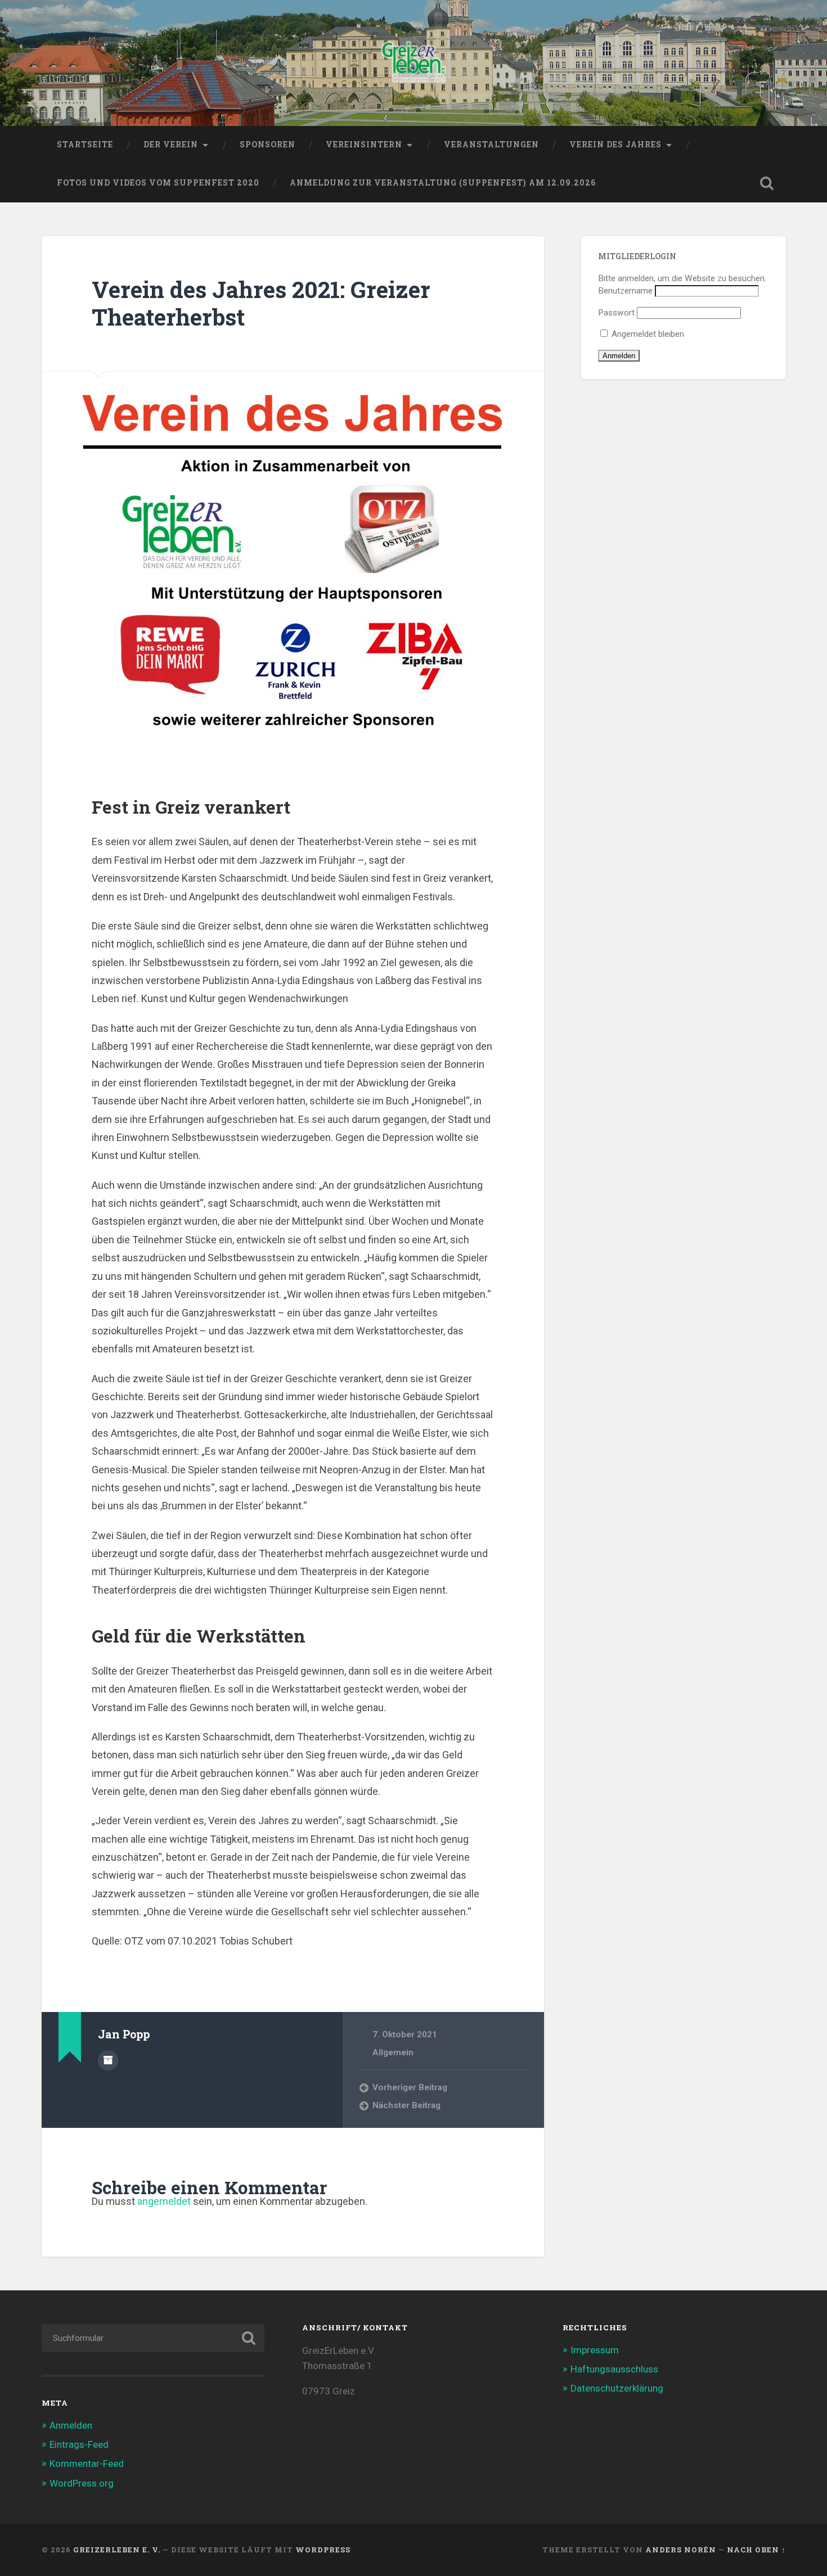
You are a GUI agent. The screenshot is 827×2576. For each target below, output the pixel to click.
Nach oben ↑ (756, 2550)
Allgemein (393, 2052)
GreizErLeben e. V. (117, 2550)
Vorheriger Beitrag (410, 2087)
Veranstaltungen (491, 145)
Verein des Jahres (615, 145)
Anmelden (71, 2425)
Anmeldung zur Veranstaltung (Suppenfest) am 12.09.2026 (443, 183)
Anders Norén (681, 2550)
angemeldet (164, 2201)
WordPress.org (82, 2483)
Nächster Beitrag (406, 2105)
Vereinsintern (364, 145)
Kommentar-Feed (87, 2464)
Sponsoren (268, 145)
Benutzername (625, 291)
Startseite (85, 145)
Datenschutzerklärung (617, 2388)
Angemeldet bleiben (647, 334)
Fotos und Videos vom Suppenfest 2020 (158, 183)
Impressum (595, 2350)
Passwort (616, 313)
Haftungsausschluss (614, 2369)
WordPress (323, 2550)
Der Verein (171, 145)
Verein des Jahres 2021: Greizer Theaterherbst (261, 303)
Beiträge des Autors (108, 2060)
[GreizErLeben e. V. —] (414, 63)
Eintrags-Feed (79, 2444)
